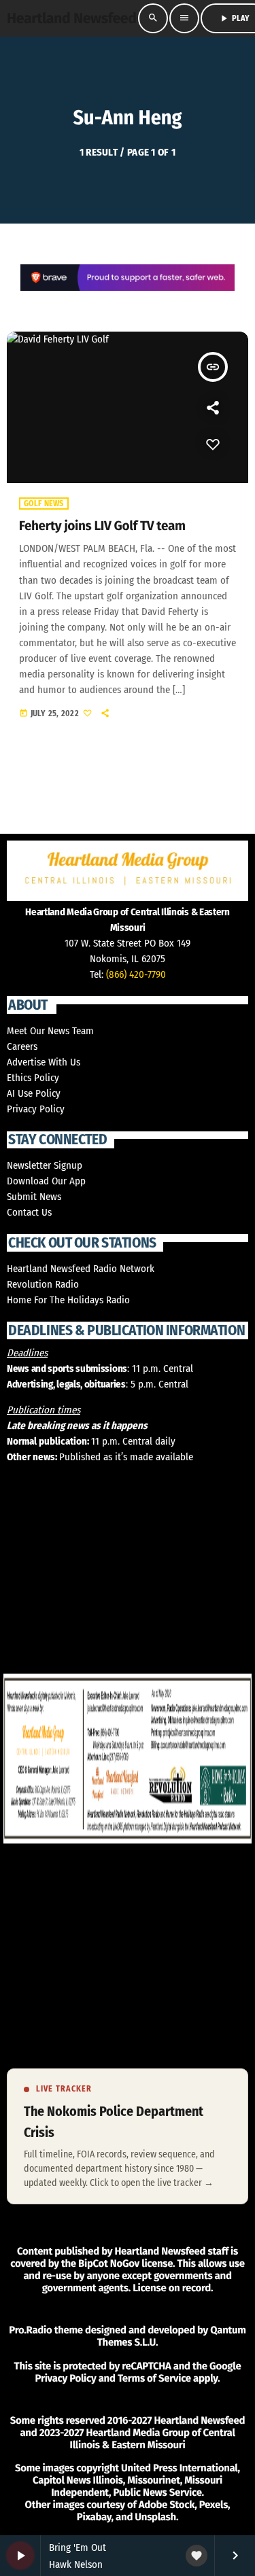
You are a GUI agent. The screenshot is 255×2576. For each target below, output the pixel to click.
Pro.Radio (30, 2330)
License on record (172, 2288)
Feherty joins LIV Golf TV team (102, 526)
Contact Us (29, 1212)
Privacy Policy (36, 1109)
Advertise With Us (44, 1062)
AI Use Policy (34, 1093)
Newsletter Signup (45, 1165)
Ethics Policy (33, 1078)
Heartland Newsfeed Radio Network (81, 1269)
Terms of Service (154, 2378)
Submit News (34, 1197)
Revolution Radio (43, 1284)
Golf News (44, 504)
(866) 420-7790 (136, 974)
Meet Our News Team (50, 1031)
